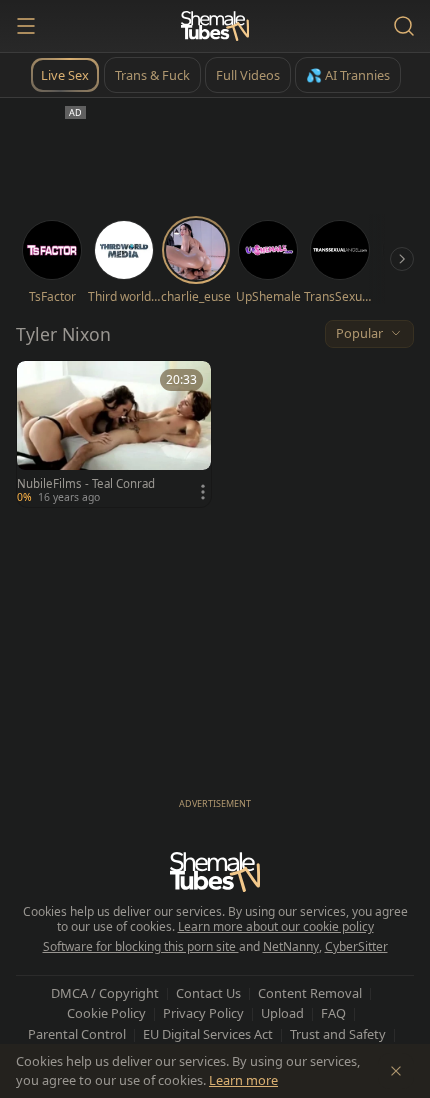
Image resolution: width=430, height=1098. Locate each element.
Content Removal (310, 993)
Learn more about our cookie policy (276, 926)
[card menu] (203, 492)
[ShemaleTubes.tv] (215, 26)
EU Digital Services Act (208, 1034)
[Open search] (404, 26)
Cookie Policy (106, 1013)
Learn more (243, 1080)
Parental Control (77, 1034)
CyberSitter (356, 946)
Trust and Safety (338, 1034)
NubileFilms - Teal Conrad (86, 484)
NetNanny (291, 946)
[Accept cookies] (396, 1071)
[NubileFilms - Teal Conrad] (114, 434)
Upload (282, 1013)
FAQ (333, 1013)
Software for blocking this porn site (141, 946)
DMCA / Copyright (105, 993)
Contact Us (208, 993)
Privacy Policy (203, 1013)
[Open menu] (26, 26)
